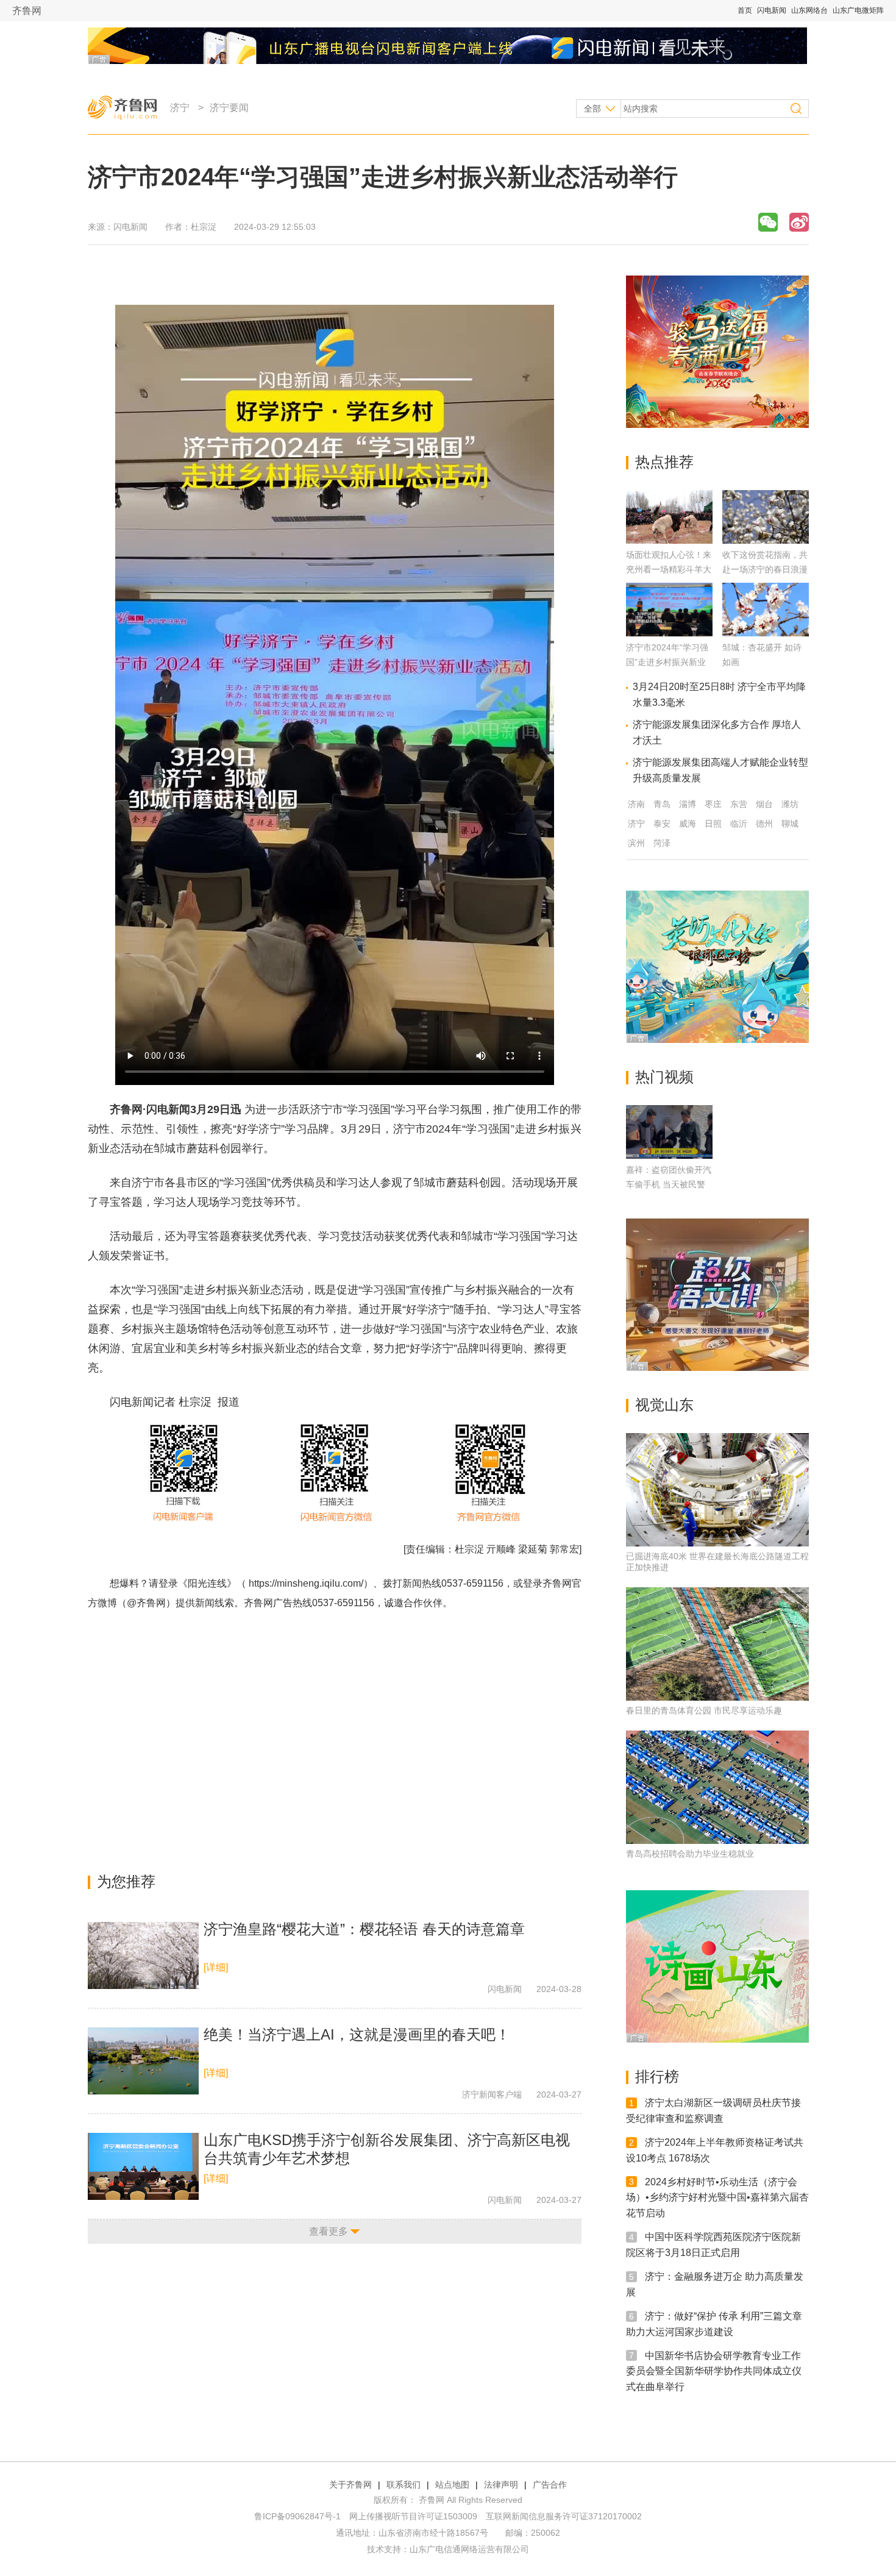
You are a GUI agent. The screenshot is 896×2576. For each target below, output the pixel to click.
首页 (745, 10)
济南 (636, 804)
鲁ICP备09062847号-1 (297, 2516)
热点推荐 (664, 462)
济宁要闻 (229, 108)
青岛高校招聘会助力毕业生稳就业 (690, 1854)
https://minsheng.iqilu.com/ (306, 1583)
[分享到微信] (768, 222)
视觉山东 (664, 1405)
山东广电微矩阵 (858, 10)
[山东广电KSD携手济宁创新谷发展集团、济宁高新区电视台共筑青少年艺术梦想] (143, 2166)
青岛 (662, 804)
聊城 (790, 824)
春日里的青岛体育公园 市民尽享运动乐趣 (704, 1710)
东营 (739, 804)
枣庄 (713, 804)
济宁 (180, 108)
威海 (688, 824)
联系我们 (404, 2485)
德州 (764, 824)
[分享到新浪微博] (799, 222)
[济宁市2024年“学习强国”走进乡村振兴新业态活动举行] (669, 633)
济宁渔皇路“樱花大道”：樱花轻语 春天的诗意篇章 (364, 1929)
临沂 (739, 824)
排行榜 (657, 2076)
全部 (592, 109)
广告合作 (550, 2485)
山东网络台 (809, 10)
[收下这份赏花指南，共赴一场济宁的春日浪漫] (766, 540)
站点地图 (452, 2485)
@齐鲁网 (146, 1603)
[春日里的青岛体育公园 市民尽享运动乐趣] (717, 1644)
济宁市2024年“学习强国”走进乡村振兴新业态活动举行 (667, 662)
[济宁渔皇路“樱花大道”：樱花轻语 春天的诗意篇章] (143, 1955)
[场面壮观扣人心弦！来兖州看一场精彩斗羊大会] (669, 540)
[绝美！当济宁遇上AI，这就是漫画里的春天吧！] (143, 2061)
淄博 (688, 804)
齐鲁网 (27, 11)
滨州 (636, 843)
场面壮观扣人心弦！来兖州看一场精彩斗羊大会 (669, 569)
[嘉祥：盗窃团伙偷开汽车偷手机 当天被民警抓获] (669, 1132)
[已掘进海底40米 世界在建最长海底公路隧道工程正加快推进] (717, 1490)
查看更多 (329, 2231)
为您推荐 (126, 1881)
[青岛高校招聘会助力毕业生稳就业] (717, 1787)
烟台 (764, 804)
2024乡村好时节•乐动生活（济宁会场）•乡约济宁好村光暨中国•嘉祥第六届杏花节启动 (717, 2197)
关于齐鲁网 (350, 2485)
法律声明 (501, 2485)
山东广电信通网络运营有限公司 (469, 2549)
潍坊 (790, 804)
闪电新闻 (772, 10)
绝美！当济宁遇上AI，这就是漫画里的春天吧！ (357, 2034)
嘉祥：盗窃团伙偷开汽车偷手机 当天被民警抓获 (669, 1184)
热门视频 (664, 1077)
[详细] (216, 1967)
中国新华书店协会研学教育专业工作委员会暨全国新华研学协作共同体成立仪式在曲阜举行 (714, 2371)
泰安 (662, 824)
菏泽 (662, 843)
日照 (713, 824)
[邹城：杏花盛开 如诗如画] (766, 633)
